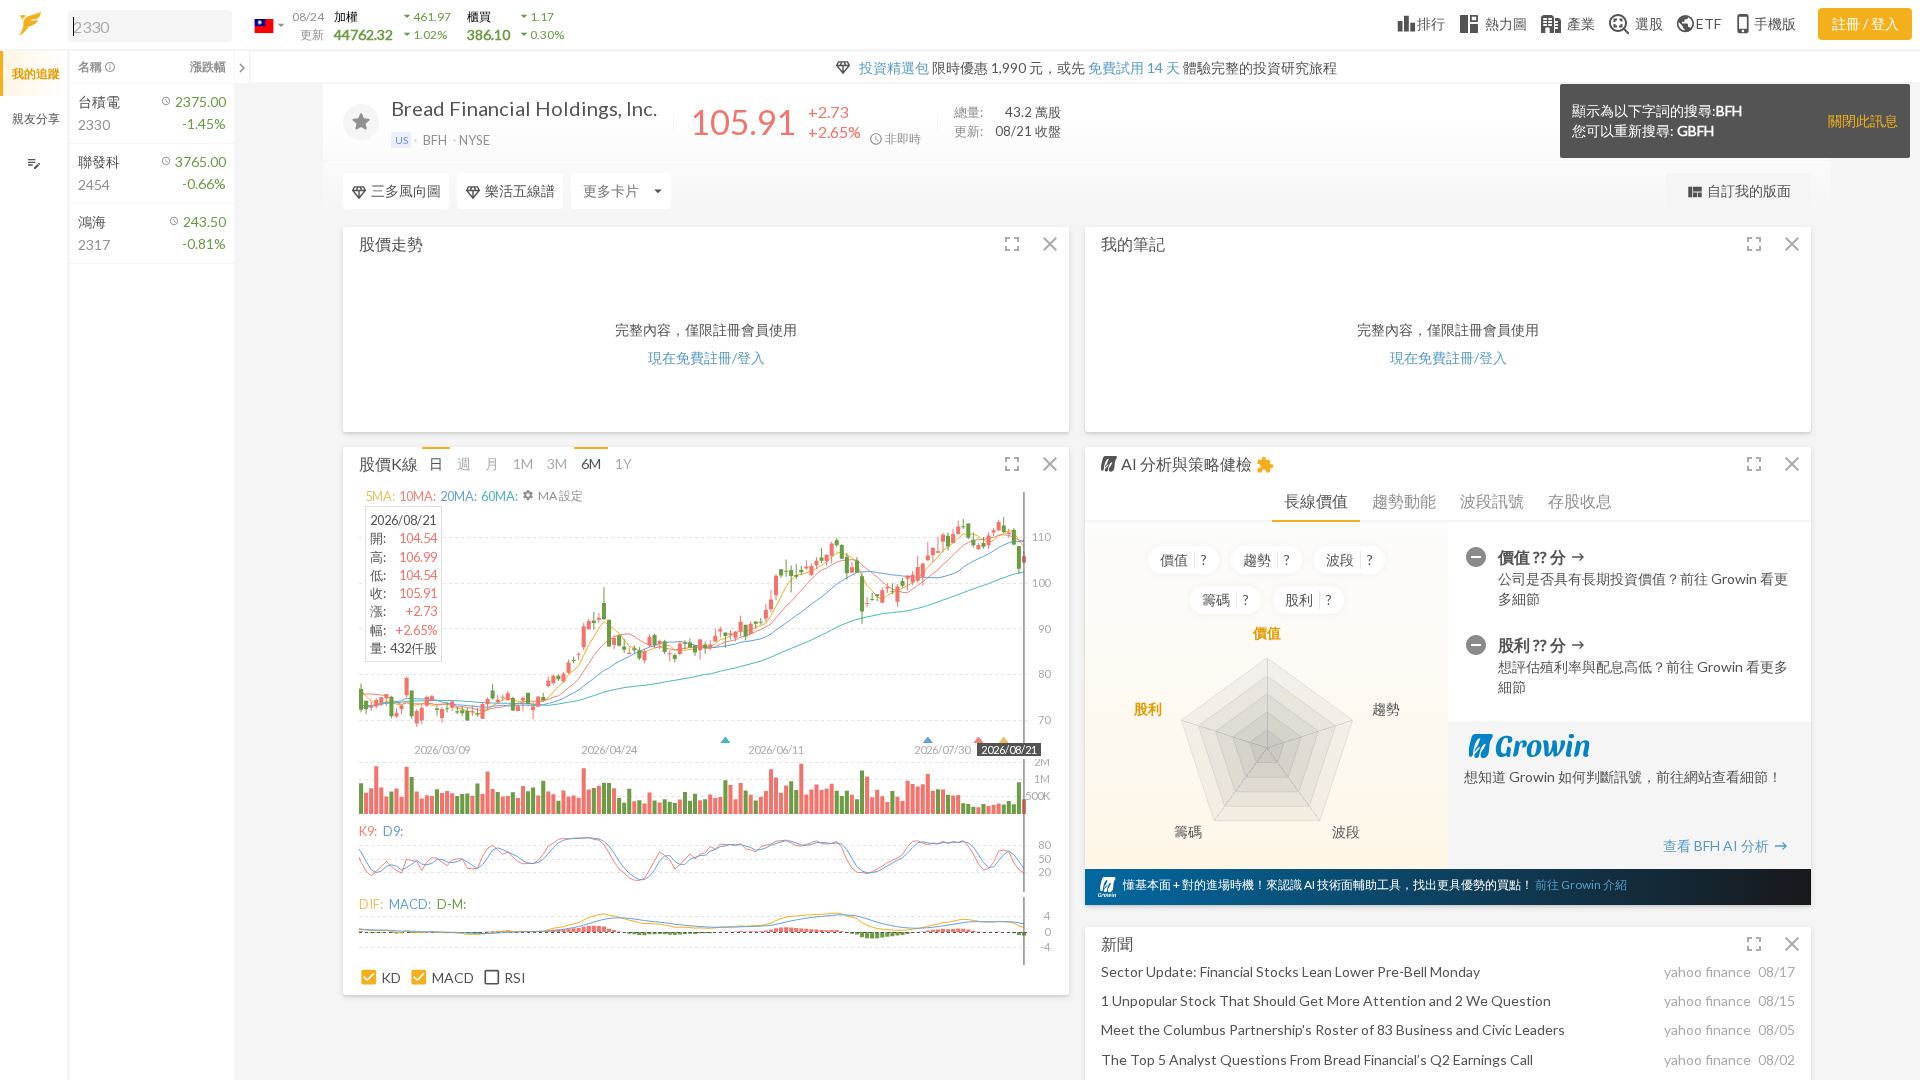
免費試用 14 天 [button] (1134, 67)
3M (557, 463)
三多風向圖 (406, 190)
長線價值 (1316, 500)
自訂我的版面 (1738, 191)
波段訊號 (1492, 500)
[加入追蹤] (361, 122)
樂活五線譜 (520, 190)
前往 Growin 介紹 (1581, 884)
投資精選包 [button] (894, 67)
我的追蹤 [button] (36, 73)
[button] (146, 25)
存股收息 (1580, 500)
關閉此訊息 (1863, 120)
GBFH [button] (1695, 130)
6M (591, 463)
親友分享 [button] (36, 118)
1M (523, 463)
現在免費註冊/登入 (706, 357)
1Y (623, 463)
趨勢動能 (1404, 500)
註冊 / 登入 (1865, 23)
